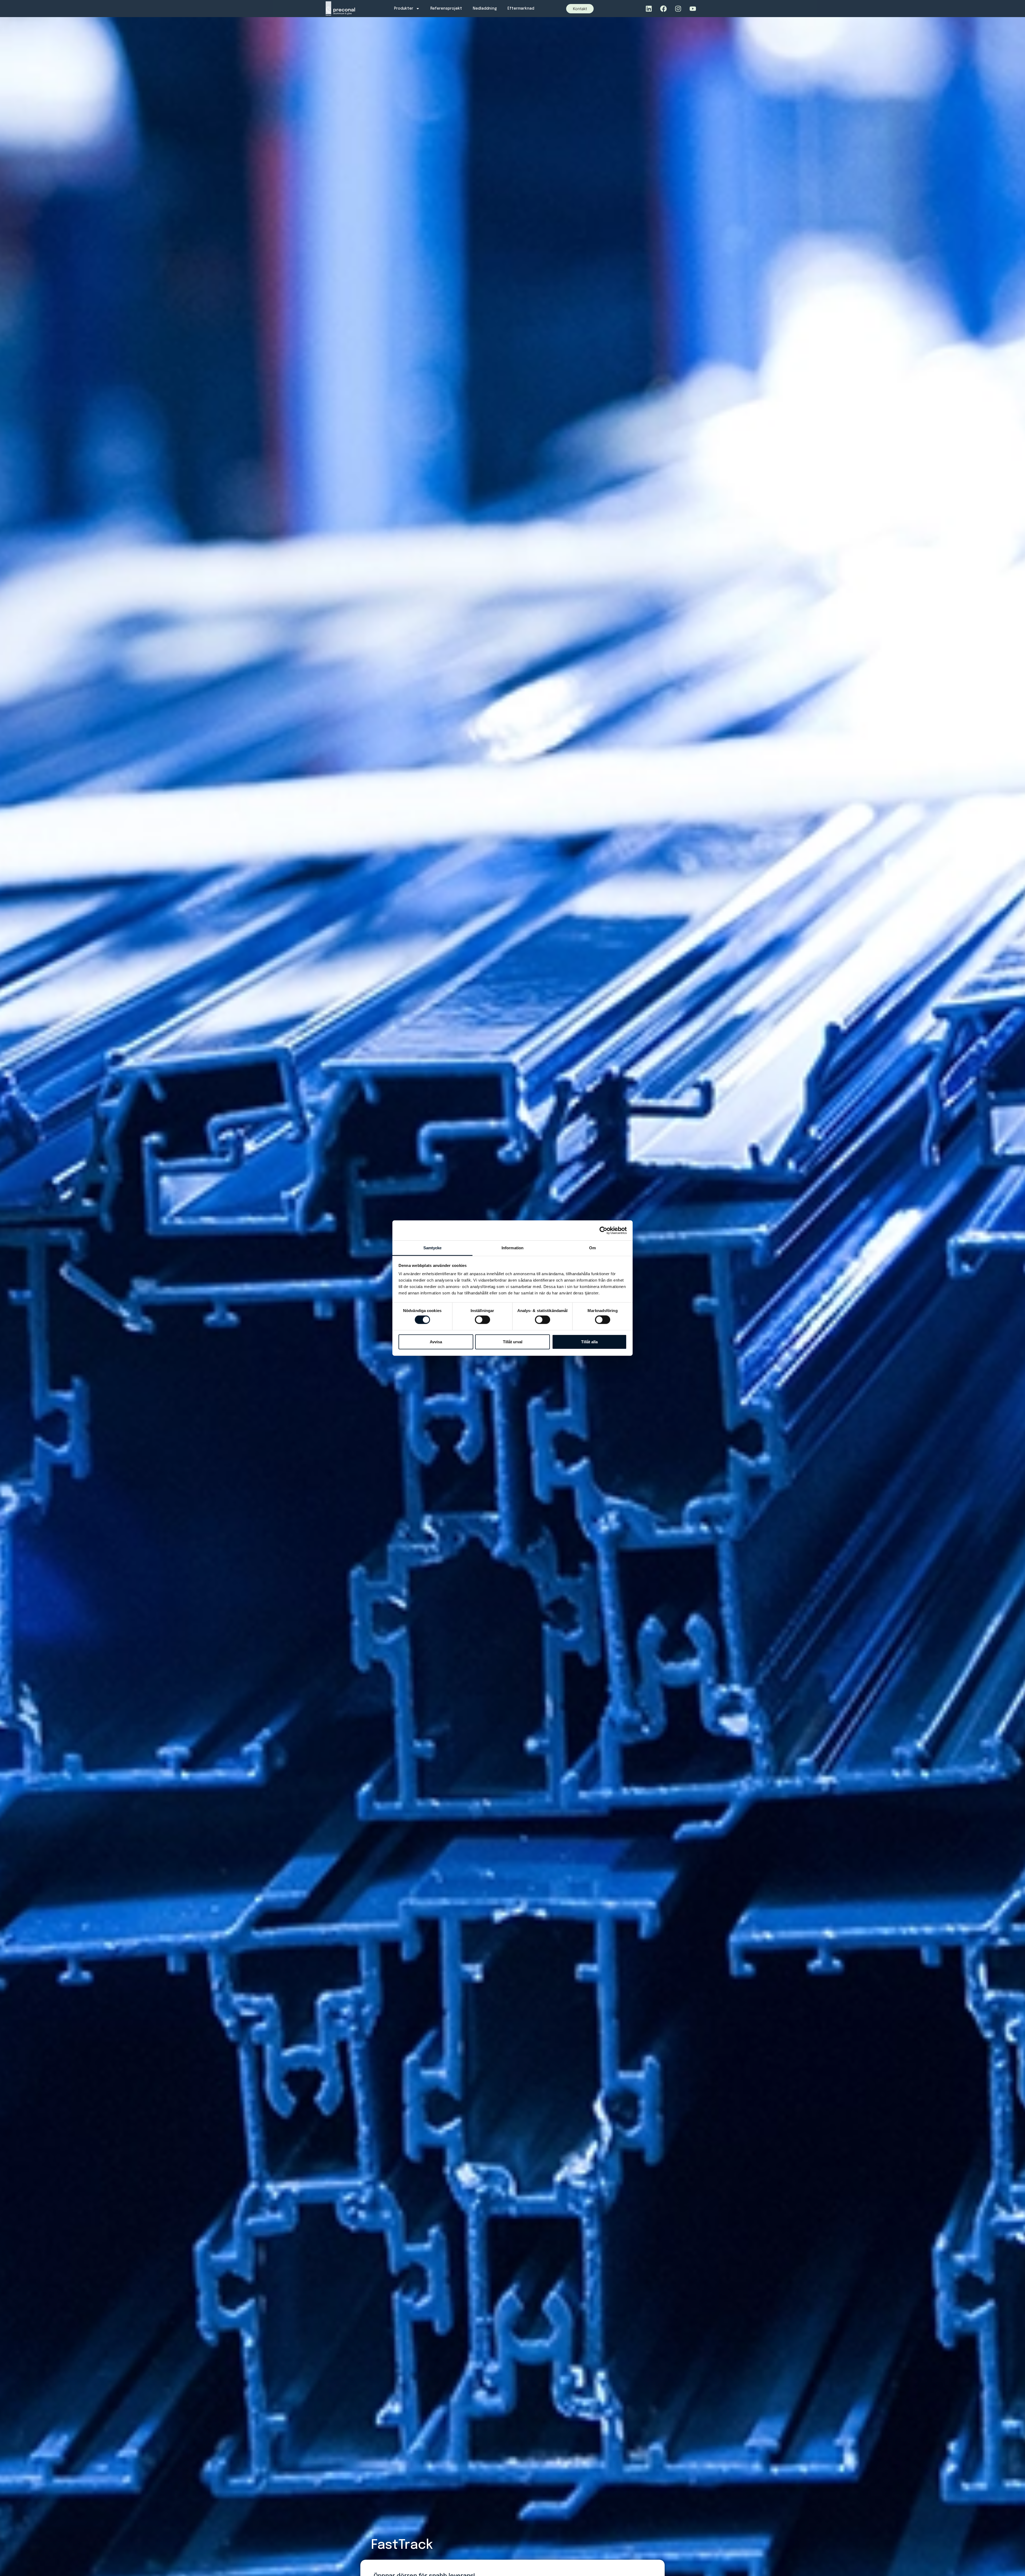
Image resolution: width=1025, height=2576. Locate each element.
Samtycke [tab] (433, 1248)
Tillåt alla (589, 1342)
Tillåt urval (513, 1342)
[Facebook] (663, 9)
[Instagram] (678, 9)
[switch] (482, 1320)
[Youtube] (693, 9)
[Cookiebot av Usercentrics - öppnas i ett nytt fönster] (603, 1230)
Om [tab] (592, 1248)
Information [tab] (512, 1248)
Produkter (404, 9)
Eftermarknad (521, 9)
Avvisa (436, 1342)
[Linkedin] (649, 9)
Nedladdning (485, 9)
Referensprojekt (446, 9)
